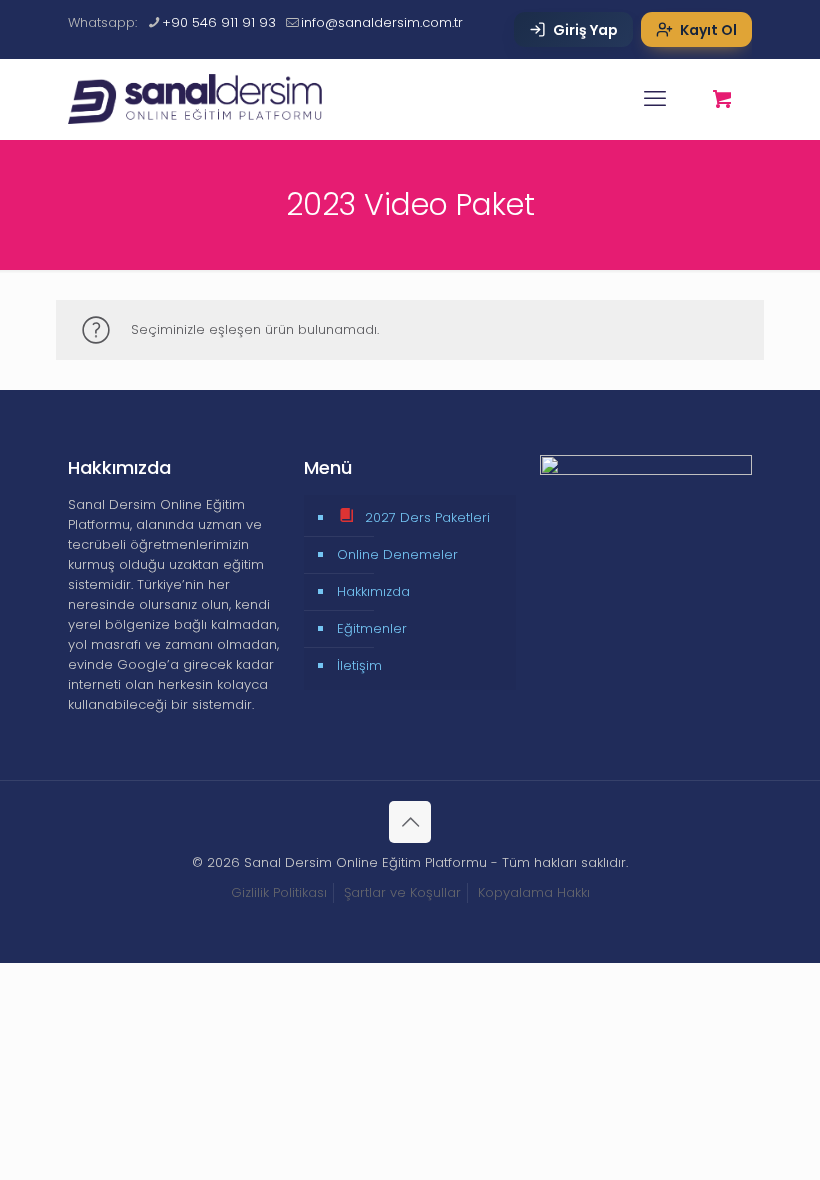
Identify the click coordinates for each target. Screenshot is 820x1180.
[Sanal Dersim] (206, 99)
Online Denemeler (397, 554)
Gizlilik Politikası (279, 892)
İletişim (359, 665)
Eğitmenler (372, 628)
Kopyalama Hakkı (534, 892)
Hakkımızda (373, 591)
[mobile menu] (655, 99)
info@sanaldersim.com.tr (382, 22)
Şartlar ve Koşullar (402, 892)
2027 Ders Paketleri (427, 517)
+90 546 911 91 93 (219, 22)
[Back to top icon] (410, 822)
